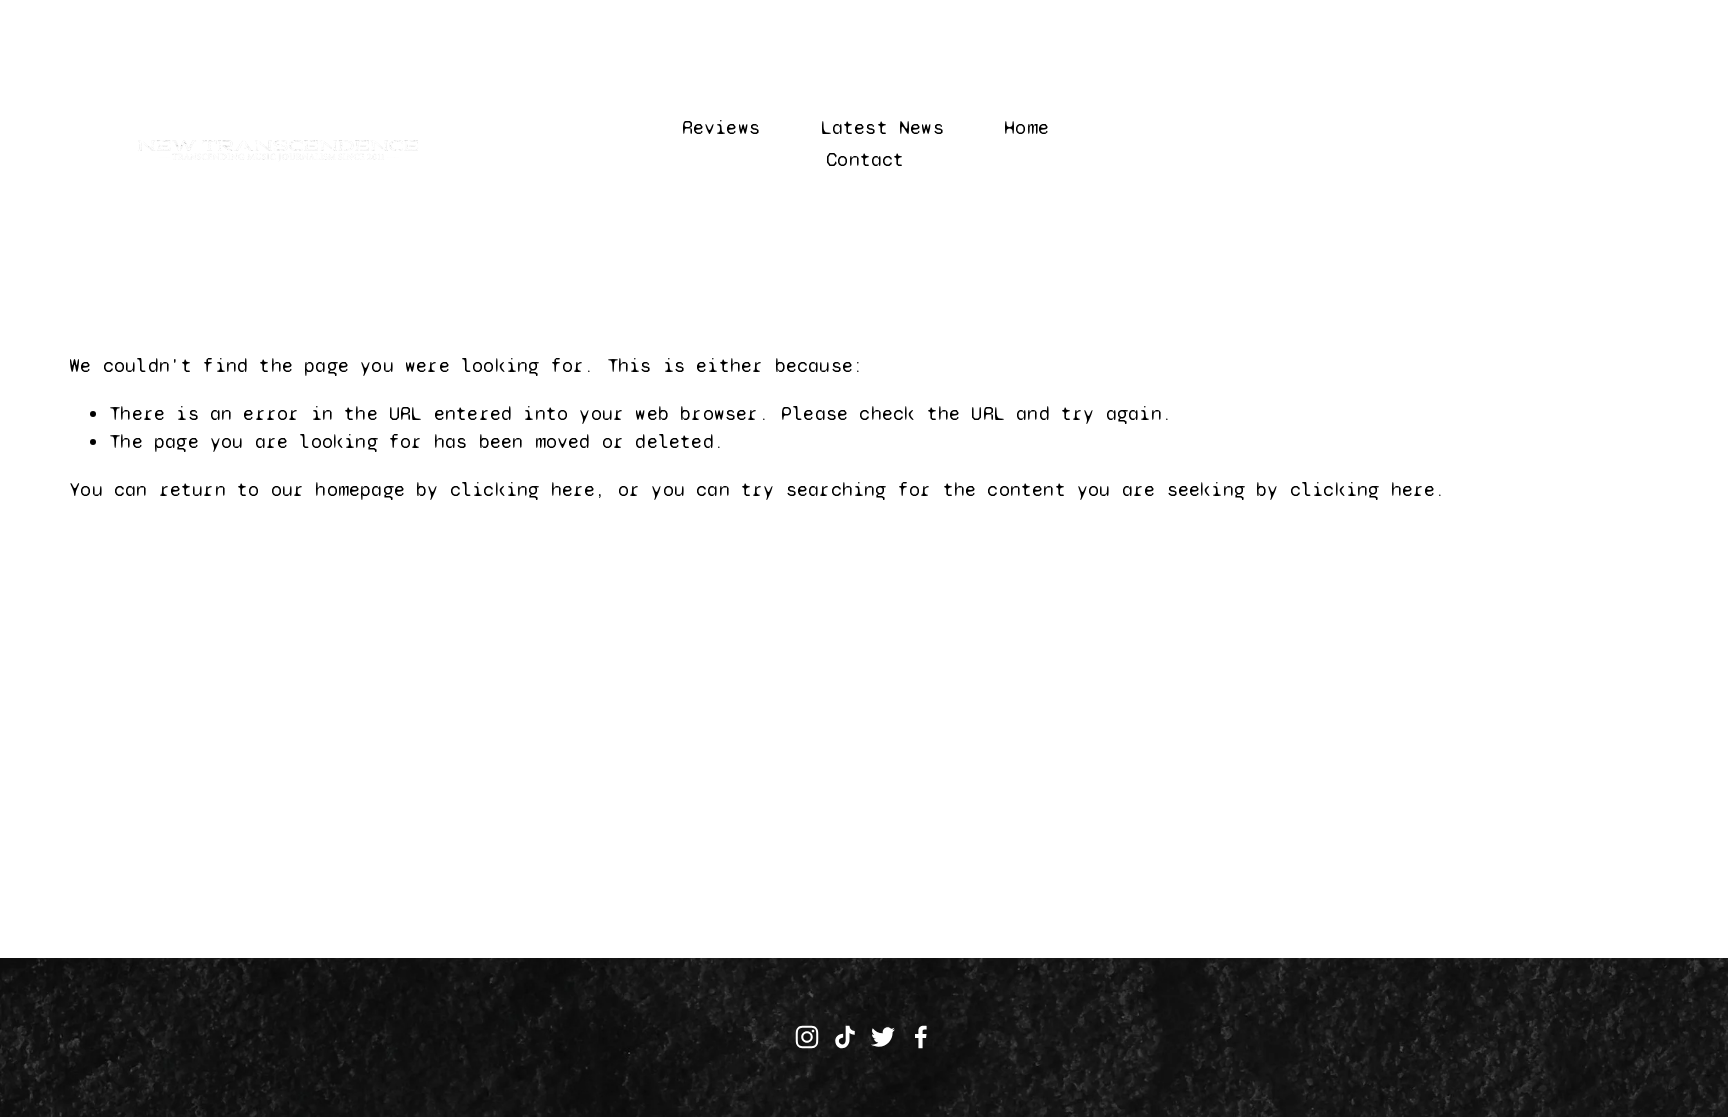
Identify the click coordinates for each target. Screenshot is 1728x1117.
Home (1026, 127)
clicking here (523, 489)
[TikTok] (845, 1037)
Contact (865, 159)
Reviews (721, 127)
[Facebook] (921, 1037)
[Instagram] (807, 1037)
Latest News (882, 127)
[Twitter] (883, 1037)
